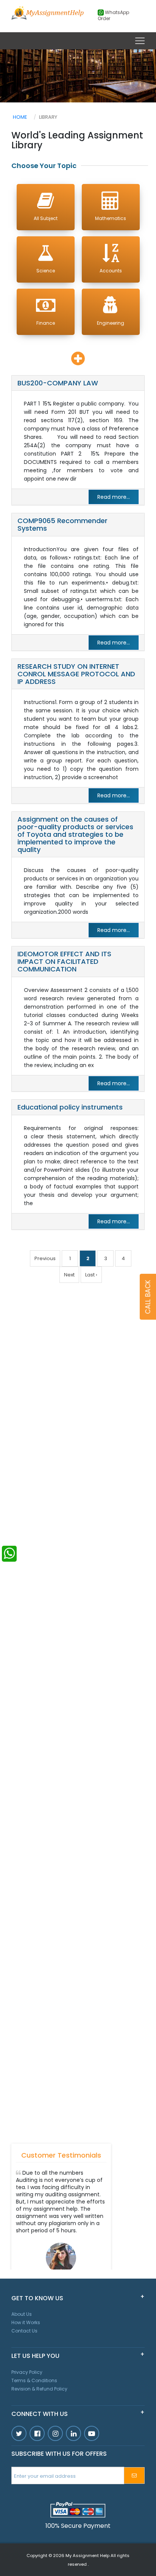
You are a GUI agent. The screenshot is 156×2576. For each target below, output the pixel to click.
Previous (45, 1258)
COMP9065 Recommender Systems (62, 524)
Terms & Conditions (34, 2380)
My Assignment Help (87, 2556)
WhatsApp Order (113, 16)
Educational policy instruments (70, 1107)
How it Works (26, 2322)
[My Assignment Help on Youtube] (73, 2433)
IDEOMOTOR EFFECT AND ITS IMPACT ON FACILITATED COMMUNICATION (64, 961)
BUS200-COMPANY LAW (58, 383)
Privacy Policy (27, 2372)
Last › (91, 1275)
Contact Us (24, 2331)
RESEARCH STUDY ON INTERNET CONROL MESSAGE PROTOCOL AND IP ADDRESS (76, 674)
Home (20, 117)
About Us (22, 2314)
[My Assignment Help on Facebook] (37, 2433)
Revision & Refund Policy (39, 2389)
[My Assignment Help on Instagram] (55, 2433)
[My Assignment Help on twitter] (19, 2433)
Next (69, 1275)
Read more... (114, 497)
